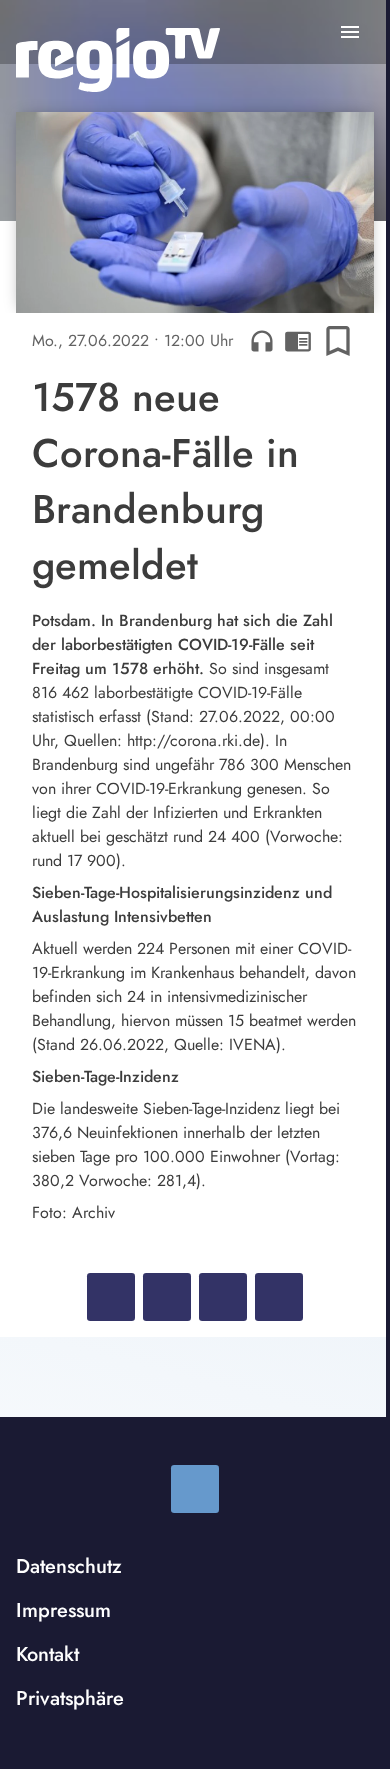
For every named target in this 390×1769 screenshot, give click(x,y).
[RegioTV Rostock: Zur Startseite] (118, 60)
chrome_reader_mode (298, 341)
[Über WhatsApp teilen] (223, 1297)
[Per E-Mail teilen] (279, 1297)
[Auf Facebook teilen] (111, 1297)
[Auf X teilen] (167, 1297)
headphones (262, 341)
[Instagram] (195, 1489)
